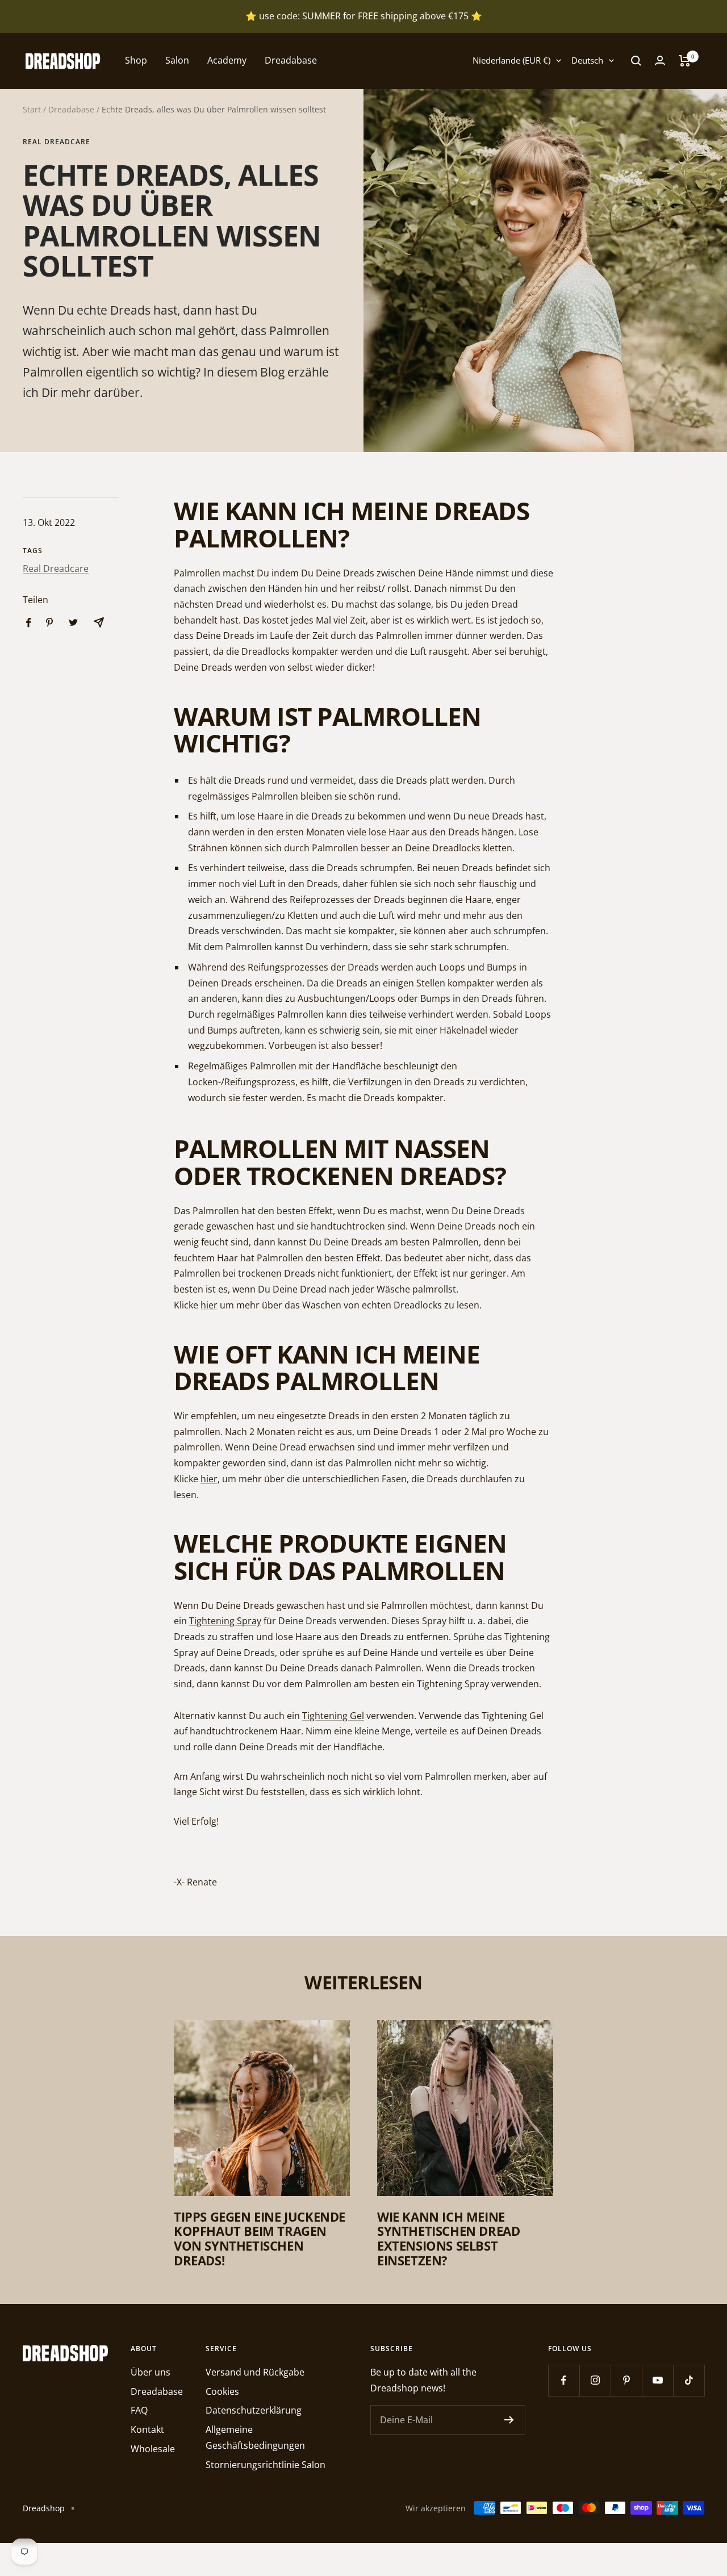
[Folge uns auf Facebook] (564, 2380)
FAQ (139, 2410)
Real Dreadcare (57, 142)
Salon (177, 60)
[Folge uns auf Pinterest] (626, 2380)
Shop (136, 60)
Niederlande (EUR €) (511, 60)
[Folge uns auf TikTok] (689, 2380)
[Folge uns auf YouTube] (657, 2380)
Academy (227, 60)
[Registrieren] (509, 2420)
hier (209, 1305)
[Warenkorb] (685, 61)
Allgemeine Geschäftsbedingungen (255, 2437)
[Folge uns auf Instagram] (595, 2380)
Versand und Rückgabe (255, 2372)
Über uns (151, 2372)
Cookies (222, 2391)
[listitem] (29, 623)
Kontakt (147, 2429)
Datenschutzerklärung (254, 2410)
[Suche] (636, 61)
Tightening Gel (333, 1716)
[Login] (660, 60)
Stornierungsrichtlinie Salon (266, 2465)
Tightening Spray (225, 1621)
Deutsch (587, 60)
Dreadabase (291, 60)
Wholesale (153, 2449)
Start (32, 109)
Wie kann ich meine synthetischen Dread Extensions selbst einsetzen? (448, 2238)
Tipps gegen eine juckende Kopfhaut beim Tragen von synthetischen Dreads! (260, 2238)
